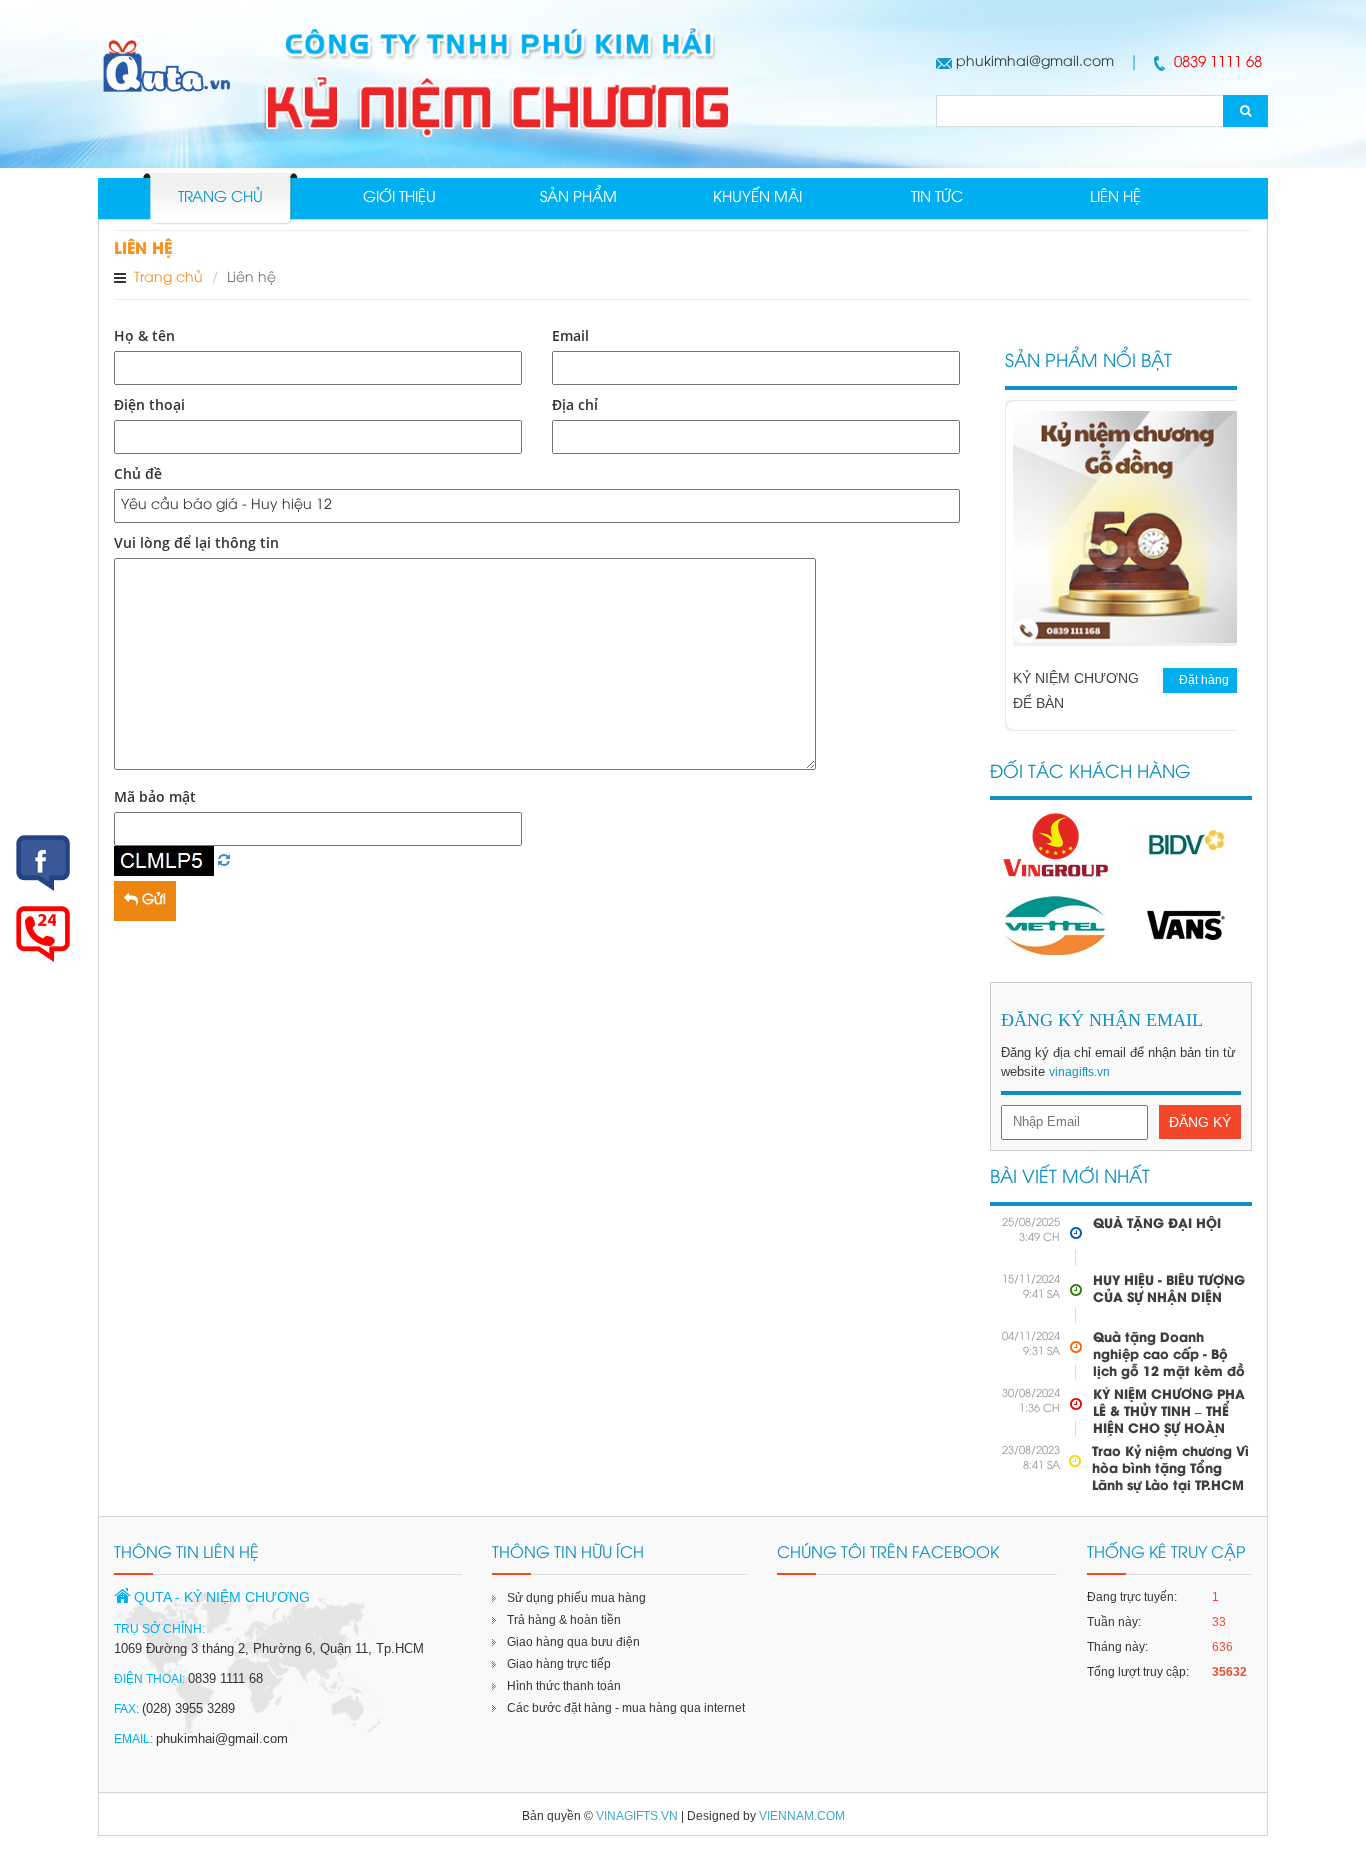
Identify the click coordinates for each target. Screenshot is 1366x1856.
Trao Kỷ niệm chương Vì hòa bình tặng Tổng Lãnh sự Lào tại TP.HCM (1170, 1469)
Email (570, 335)
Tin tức (937, 198)
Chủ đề (138, 473)
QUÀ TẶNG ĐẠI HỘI (1157, 1224)
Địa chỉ (575, 404)
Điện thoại (149, 404)
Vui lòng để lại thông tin (196, 542)
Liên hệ (1115, 198)
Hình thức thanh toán (564, 1686)
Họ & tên (144, 335)
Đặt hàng (1204, 680)
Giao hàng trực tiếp (559, 1664)
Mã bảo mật (155, 796)
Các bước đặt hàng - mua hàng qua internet (626, 1708)
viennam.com (802, 1816)
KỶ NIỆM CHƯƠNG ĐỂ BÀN (1076, 690)
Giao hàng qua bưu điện (573, 1642)
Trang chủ (220, 198)
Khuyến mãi (757, 198)
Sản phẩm (578, 198)
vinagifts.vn (1079, 1072)
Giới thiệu (399, 198)
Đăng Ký (1200, 1122)
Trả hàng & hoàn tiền (564, 1620)
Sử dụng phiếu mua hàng (576, 1598)
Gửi (152, 900)
